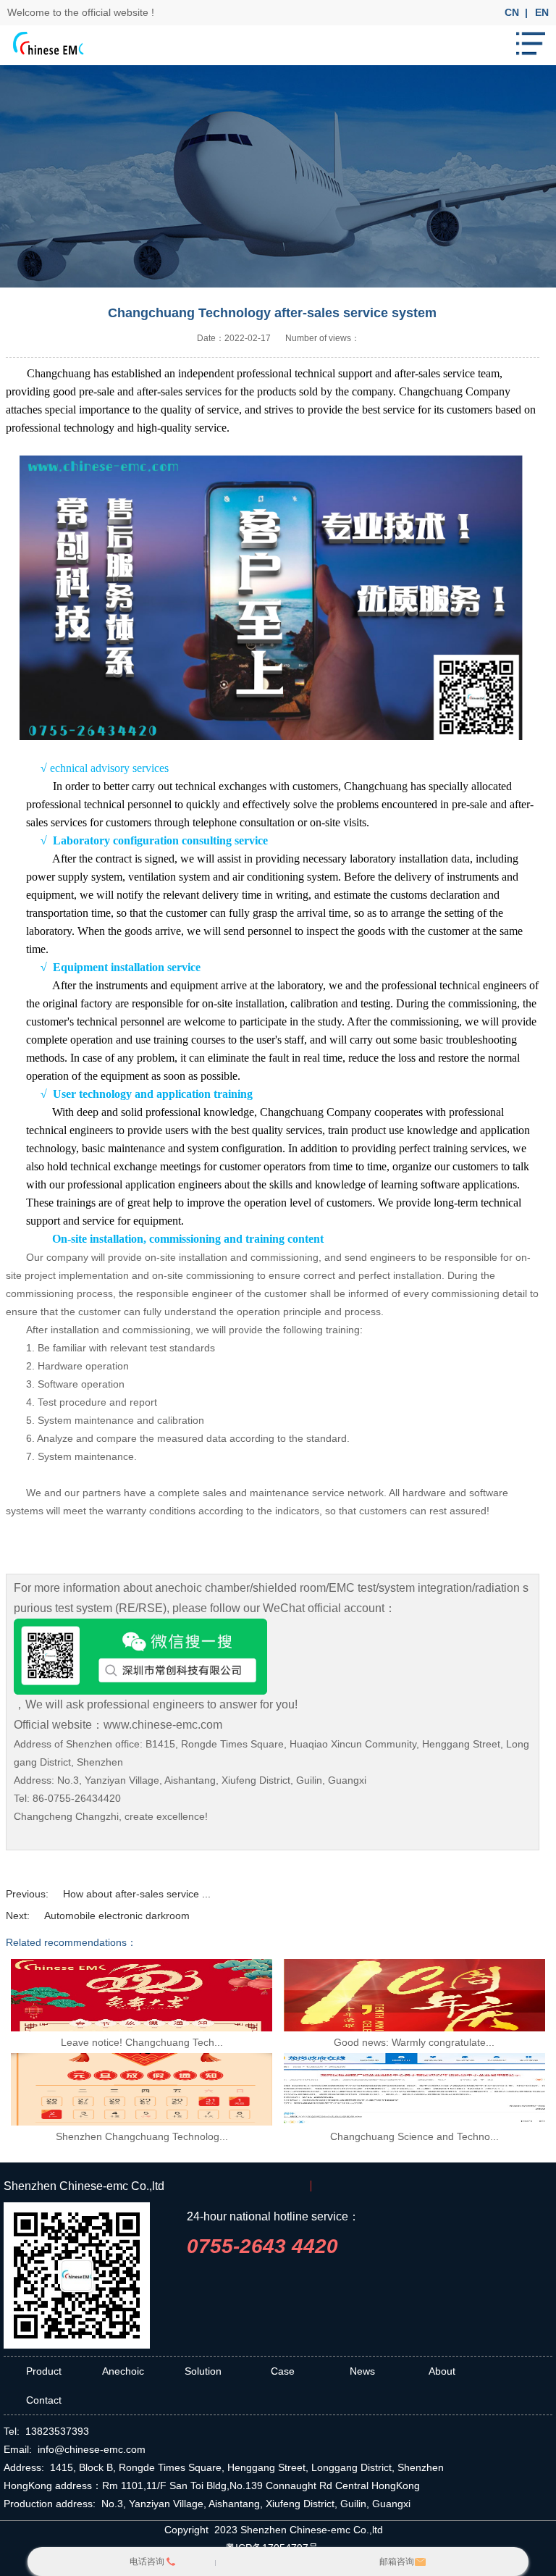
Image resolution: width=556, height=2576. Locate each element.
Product (44, 2371)
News (362, 2371)
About (442, 2371)
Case (283, 2371)
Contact (44, 2400)
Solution (203, 2371)
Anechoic (123, 2371)
